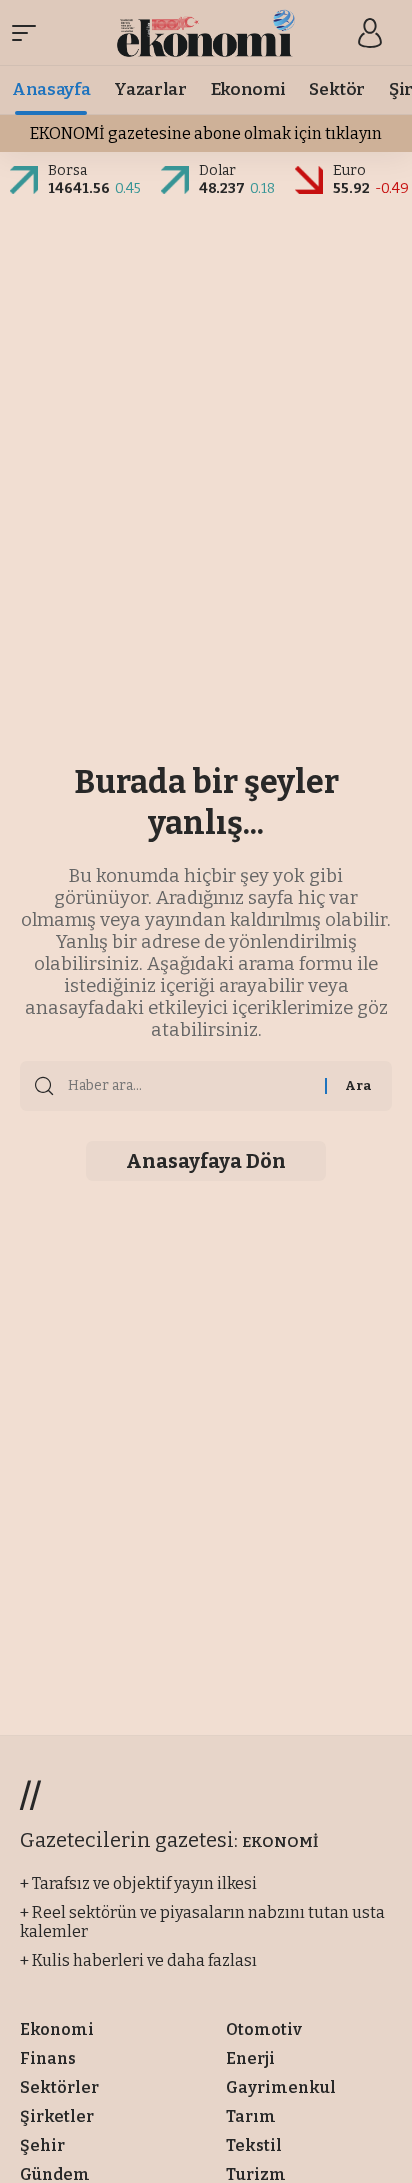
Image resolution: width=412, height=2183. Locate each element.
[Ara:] (189, 1086)
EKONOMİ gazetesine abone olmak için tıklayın (206, 133)
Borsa (67, 170)
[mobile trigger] (29, 33)
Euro (349, 170)
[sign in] (370, 33)
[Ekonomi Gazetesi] (206, 33)
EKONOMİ (280, 1842)
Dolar (217, 170)
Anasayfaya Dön (206, 1161)
